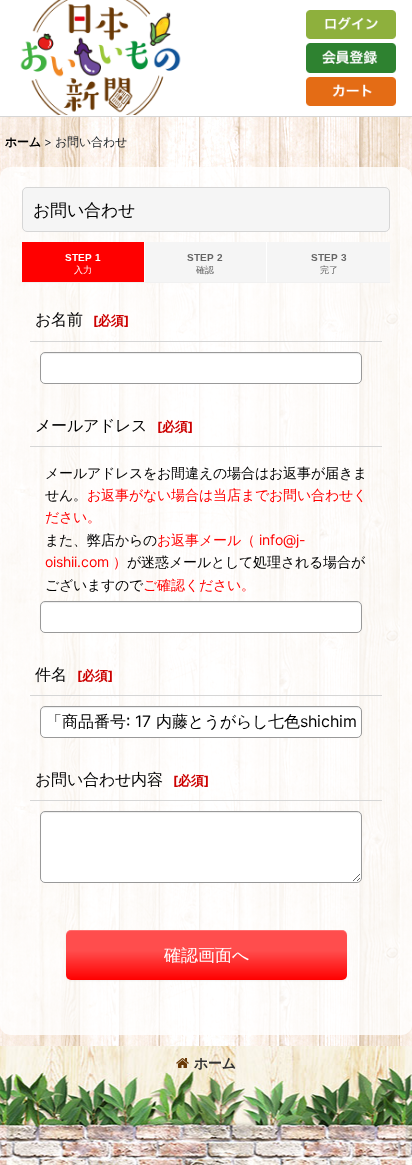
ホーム (215, 1062)
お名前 (59, 319)
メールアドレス (91, 425)
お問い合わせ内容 (99, 779)
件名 (51, 674)
